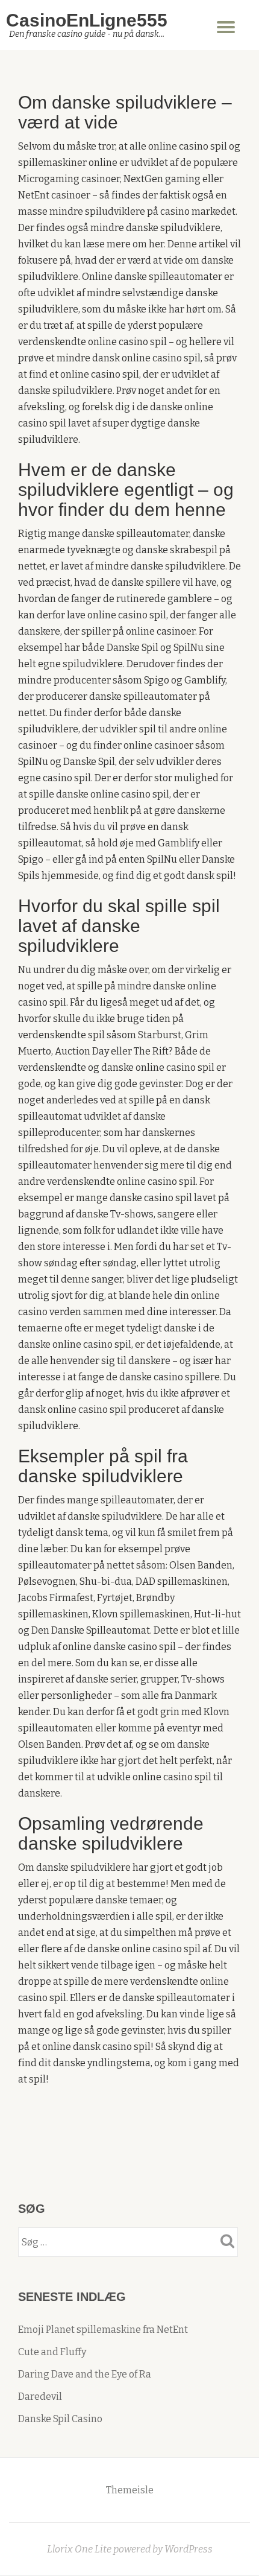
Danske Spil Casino (60, 2419)
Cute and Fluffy (52, 2352)
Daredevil (40, 2397)
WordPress (189, 2549)
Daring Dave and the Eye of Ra (85, 2374)
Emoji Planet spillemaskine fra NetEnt (103, 2330)
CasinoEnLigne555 (87, 20)
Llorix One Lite (80, 2549)
